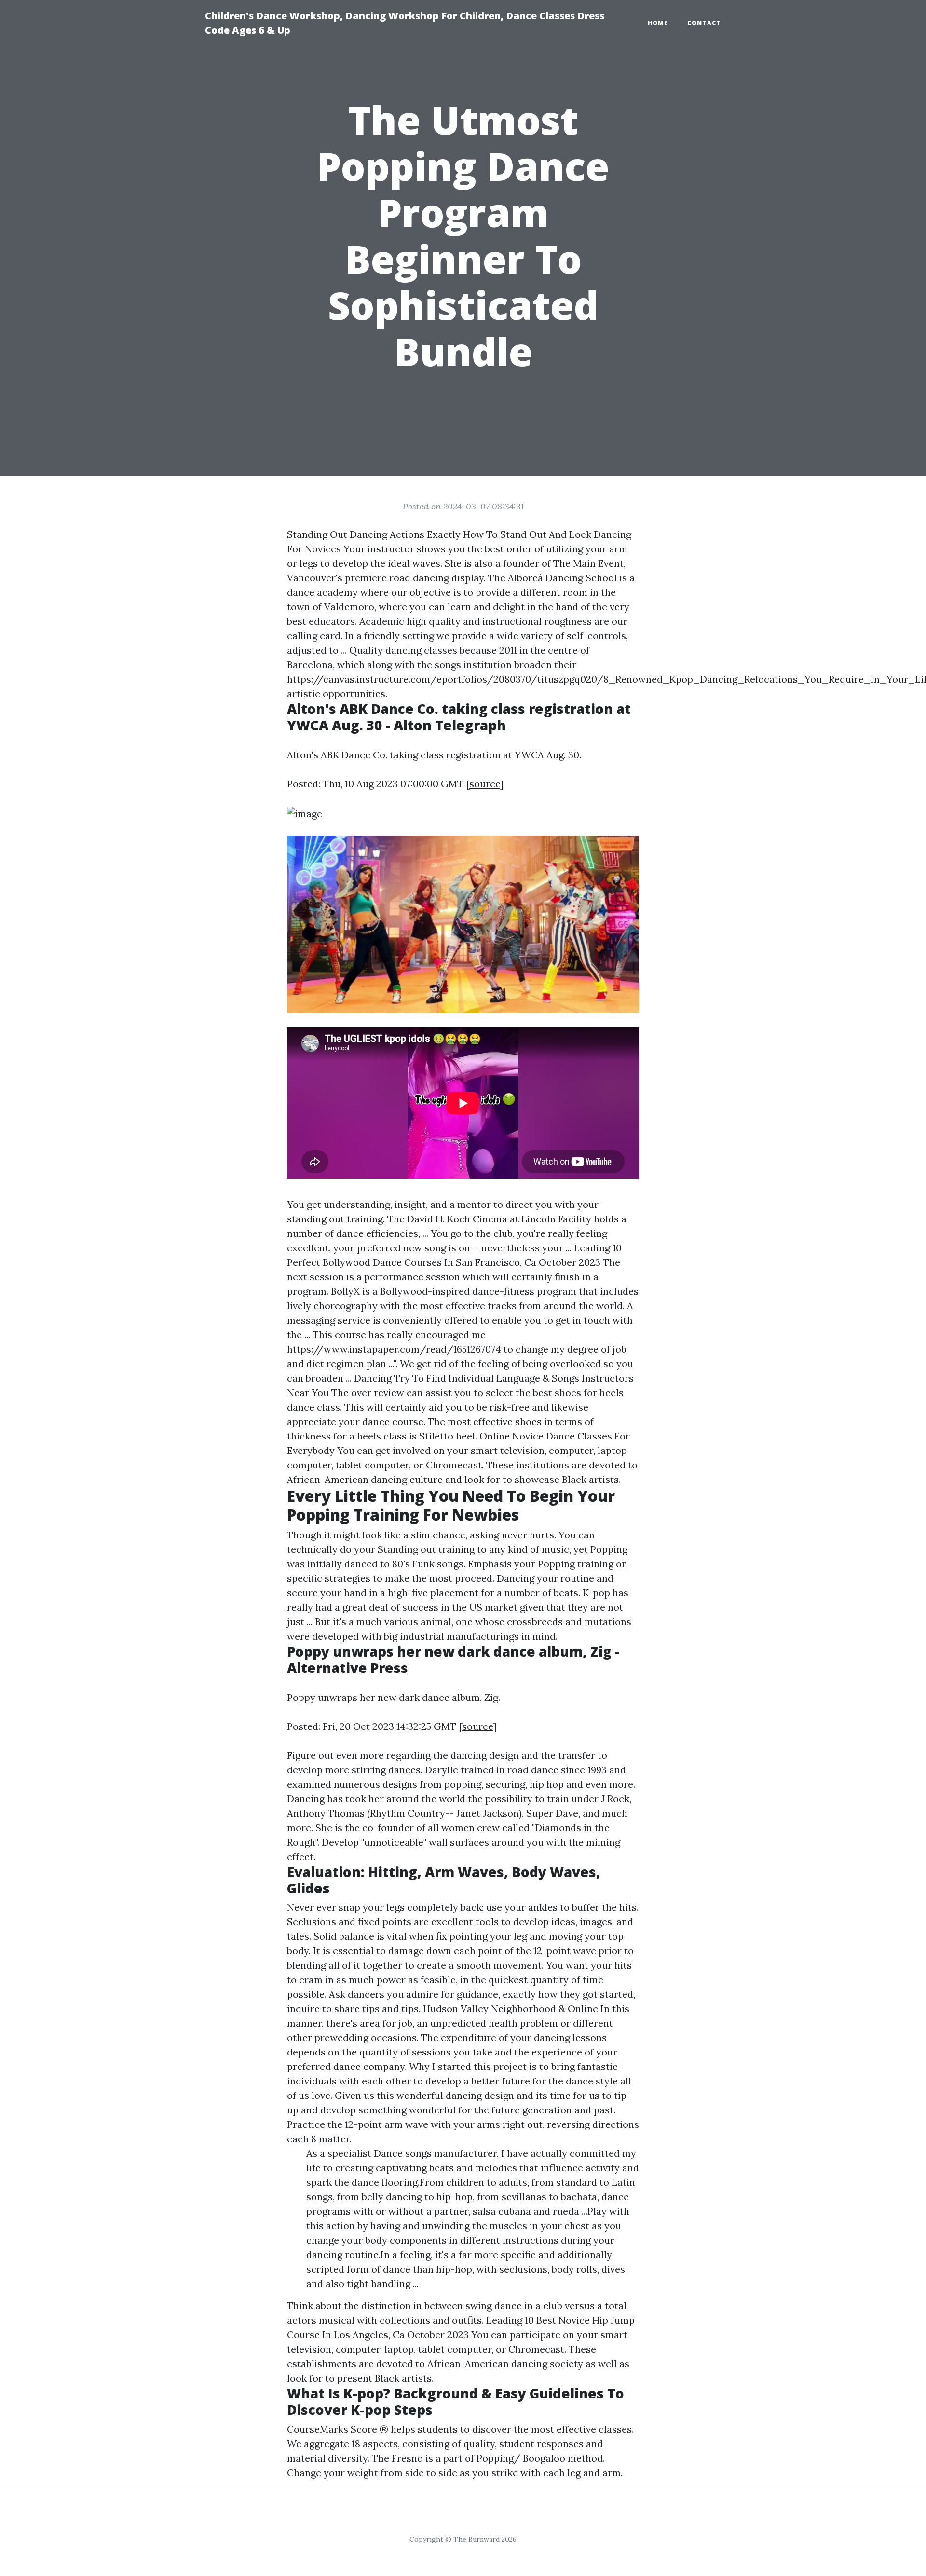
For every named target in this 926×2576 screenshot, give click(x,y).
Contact (704, 23)
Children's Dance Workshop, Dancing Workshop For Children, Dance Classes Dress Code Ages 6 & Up (405, 23)
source (485, 784)
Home (658, 23)
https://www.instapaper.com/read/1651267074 (394, 1349)
